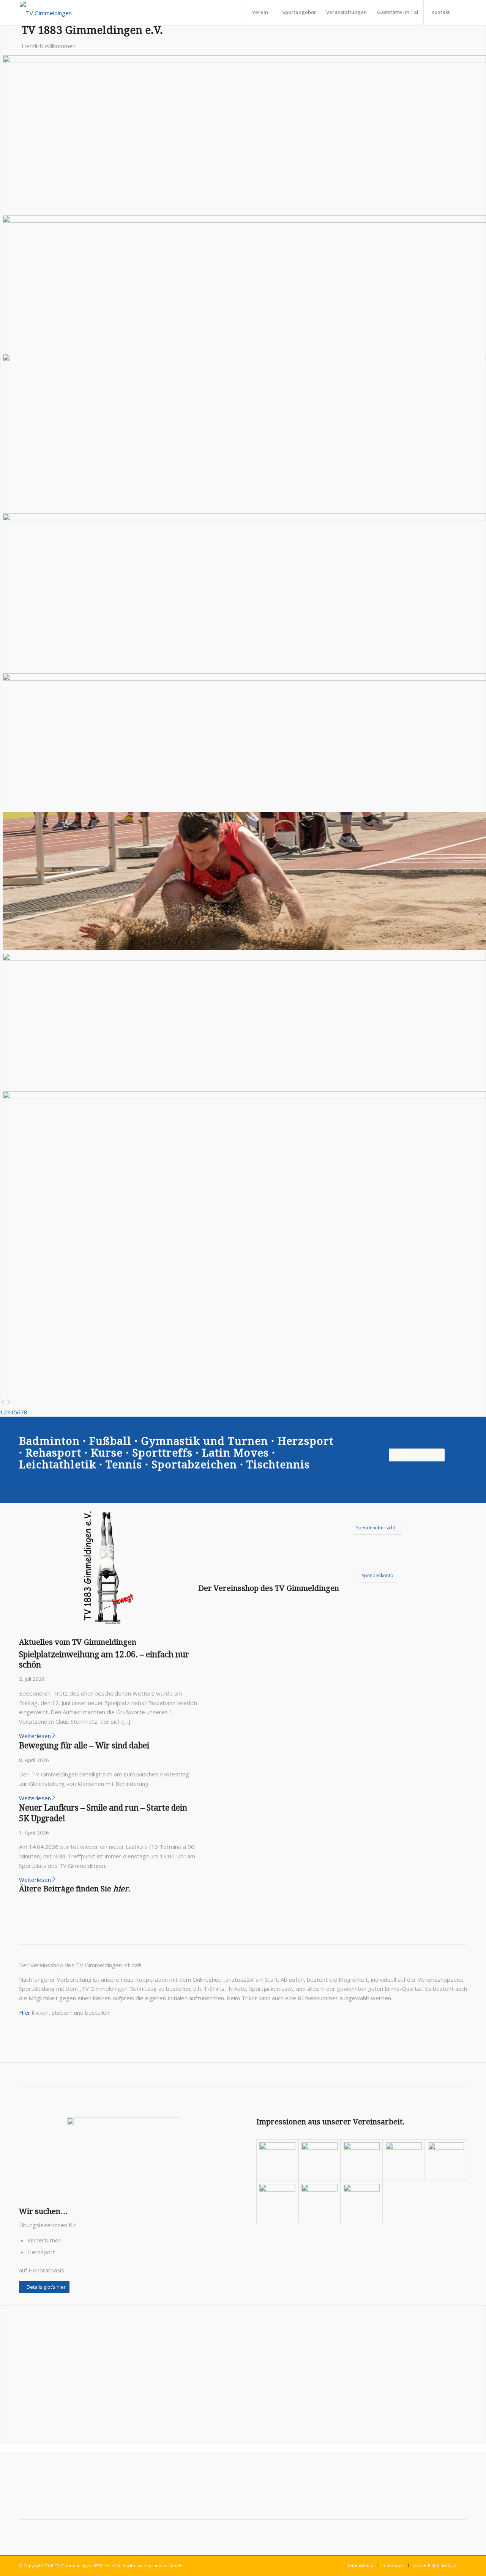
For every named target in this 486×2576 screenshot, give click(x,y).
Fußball (110, 1441)
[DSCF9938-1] (320, 2202)
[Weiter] (9, 1403)
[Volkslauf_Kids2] (362, 2160)
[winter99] (446, 2160)
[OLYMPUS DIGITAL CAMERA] (277, 2160)
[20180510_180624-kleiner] (362, 2202)
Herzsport (305, 1441)
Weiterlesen (35, 1736)
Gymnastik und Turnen (204, 1441)
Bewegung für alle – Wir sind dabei (84, 1745)
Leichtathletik (58, 1465)
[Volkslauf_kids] (320, 2160)
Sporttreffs (162, 1453)
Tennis (124, 1465)
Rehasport (53, 1453)
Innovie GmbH (167, 2566)
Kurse (107, 1453)
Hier (25, 2012)
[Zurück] (3, 1403)
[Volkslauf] (404, 2160)
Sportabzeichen (194, 1465)
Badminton (49, 1441)
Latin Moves (235, 1453)
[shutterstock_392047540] (124, 2156)
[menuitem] (260, 12)
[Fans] (277, 2202)
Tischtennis (278, 1465)
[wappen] (46, 12)
